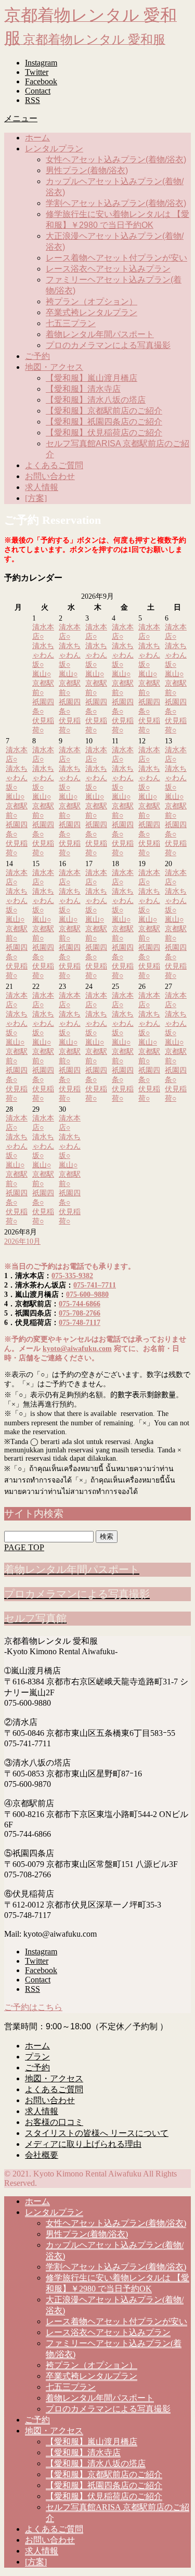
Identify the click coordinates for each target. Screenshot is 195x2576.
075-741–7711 (95, 1285)
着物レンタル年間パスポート (100, 334)
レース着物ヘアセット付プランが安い (116, 258)
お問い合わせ (50, 476)
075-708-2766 (80, 1313)
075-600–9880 (87, 1295)
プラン (37, 2057)
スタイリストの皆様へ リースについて (97, 2133)
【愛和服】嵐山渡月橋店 (92, 378)
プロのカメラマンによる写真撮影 (108, 345)
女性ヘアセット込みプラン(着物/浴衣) (116, 159)
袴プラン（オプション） (92, 301)
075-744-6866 (80, 1304)
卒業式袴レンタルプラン (92, 312)
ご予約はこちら (33, 2007)
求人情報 (42, 487)
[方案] (36, 498)
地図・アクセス (54, 367)
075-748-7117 (80, 1323)
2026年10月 (22, 1241)
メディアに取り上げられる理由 (83, 2144)
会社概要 (42, 2155)
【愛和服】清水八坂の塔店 (96, 400)
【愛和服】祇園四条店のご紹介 (104, 422)
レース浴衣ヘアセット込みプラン (108, 269)
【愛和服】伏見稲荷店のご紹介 (104, 433)
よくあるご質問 (54, 465)
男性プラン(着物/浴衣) (87, 170)
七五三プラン (71, 323)
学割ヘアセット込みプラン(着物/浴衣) (116, 203)
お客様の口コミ (54, 2122)
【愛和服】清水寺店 (83, 389)
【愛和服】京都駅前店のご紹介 (104, 411)
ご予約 (37, 356)
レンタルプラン (54, 149)
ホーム (37, 138)
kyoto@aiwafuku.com (77, 1349)
